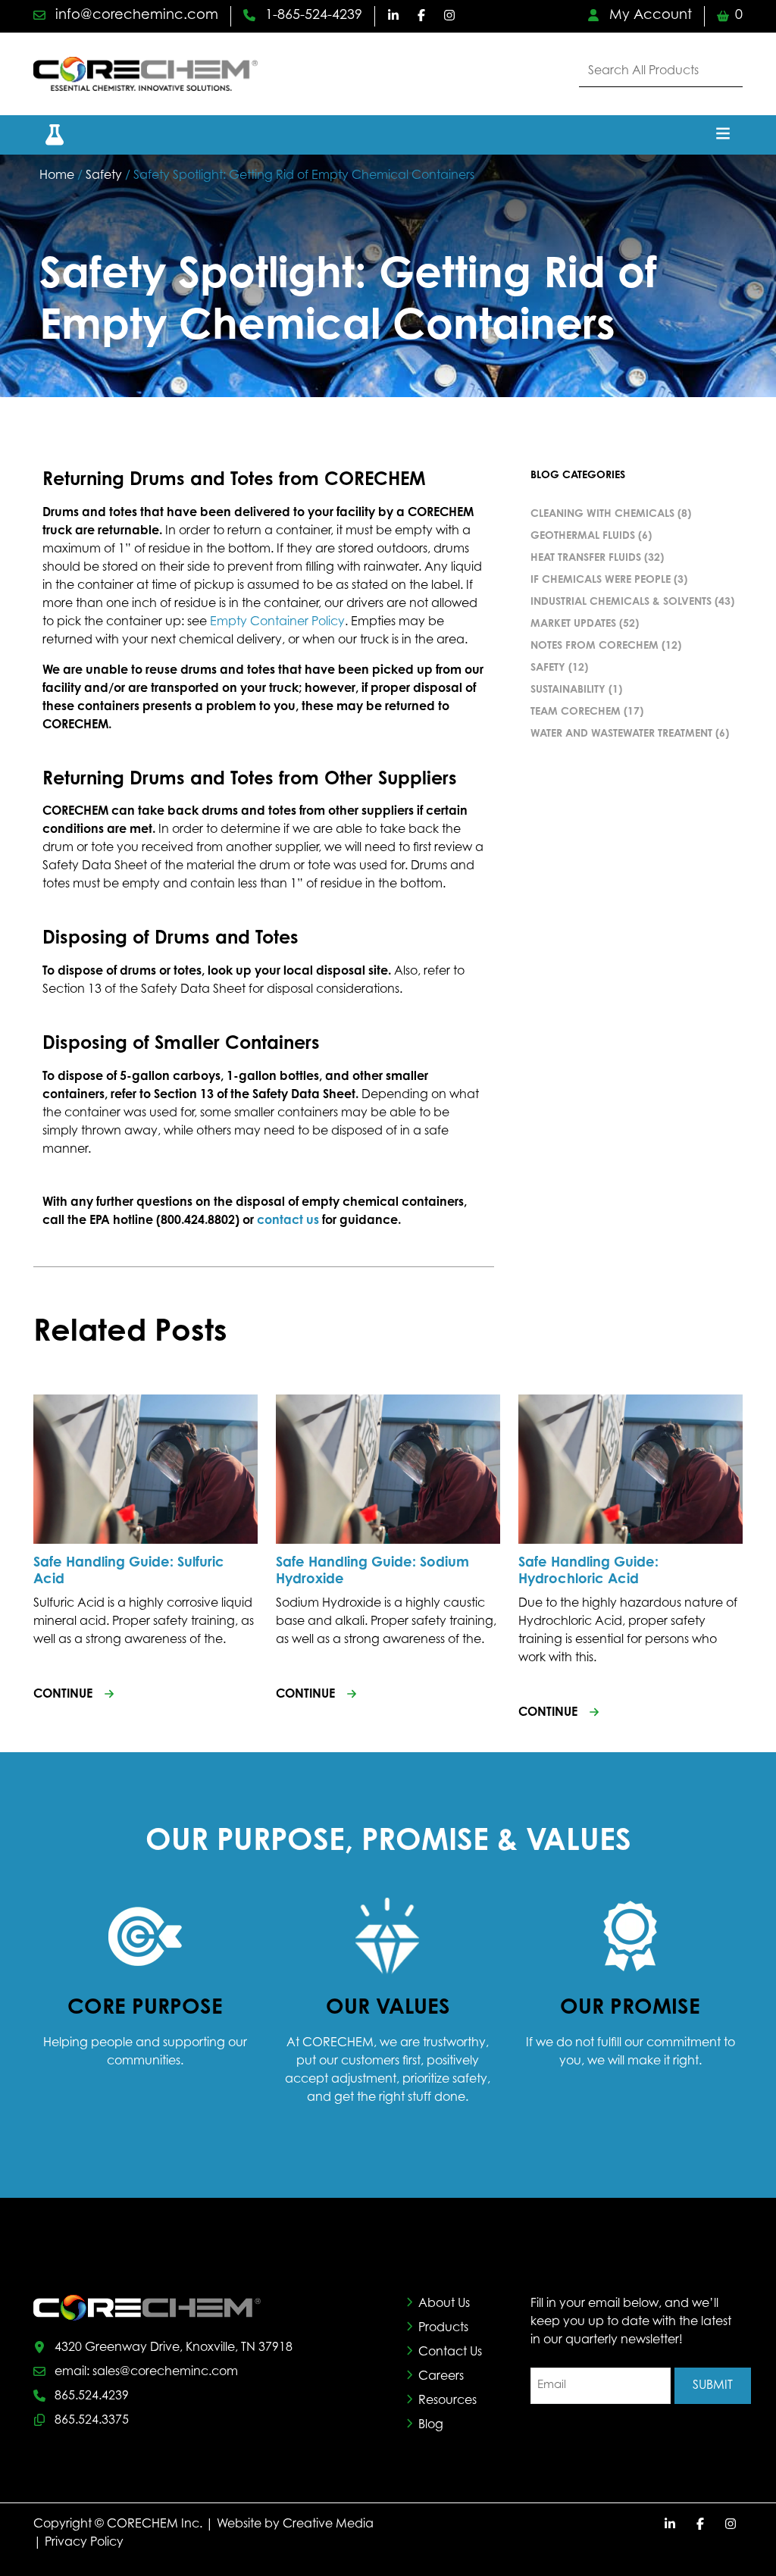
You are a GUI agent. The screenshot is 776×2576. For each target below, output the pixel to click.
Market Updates (573, 624)
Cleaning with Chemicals (602, 515)
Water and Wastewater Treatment (621, 734)
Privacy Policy (84, 2543)
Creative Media (328, 2524)
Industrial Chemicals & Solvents (621, 603)
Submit (713, 2386)
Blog (431, 2425)
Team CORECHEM (576, 712)
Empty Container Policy (277, 622)
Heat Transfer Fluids (586, 559)
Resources (447, 2401)
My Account (649, 16)
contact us (288, 1221)
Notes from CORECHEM (595, 646)
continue (63, 1695)
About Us (444, 2304)
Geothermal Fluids (583, 537)
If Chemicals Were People (601, 581)
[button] (45, 135)
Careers (441, 2377)
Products (443, 2328)
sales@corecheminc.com (165, 2372)
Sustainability (568, 690)
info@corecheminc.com (135, 16)
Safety (104, 176)
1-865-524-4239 (312, 16)
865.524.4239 (92, 2396)
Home (57, 176)
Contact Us (450, 2352)
